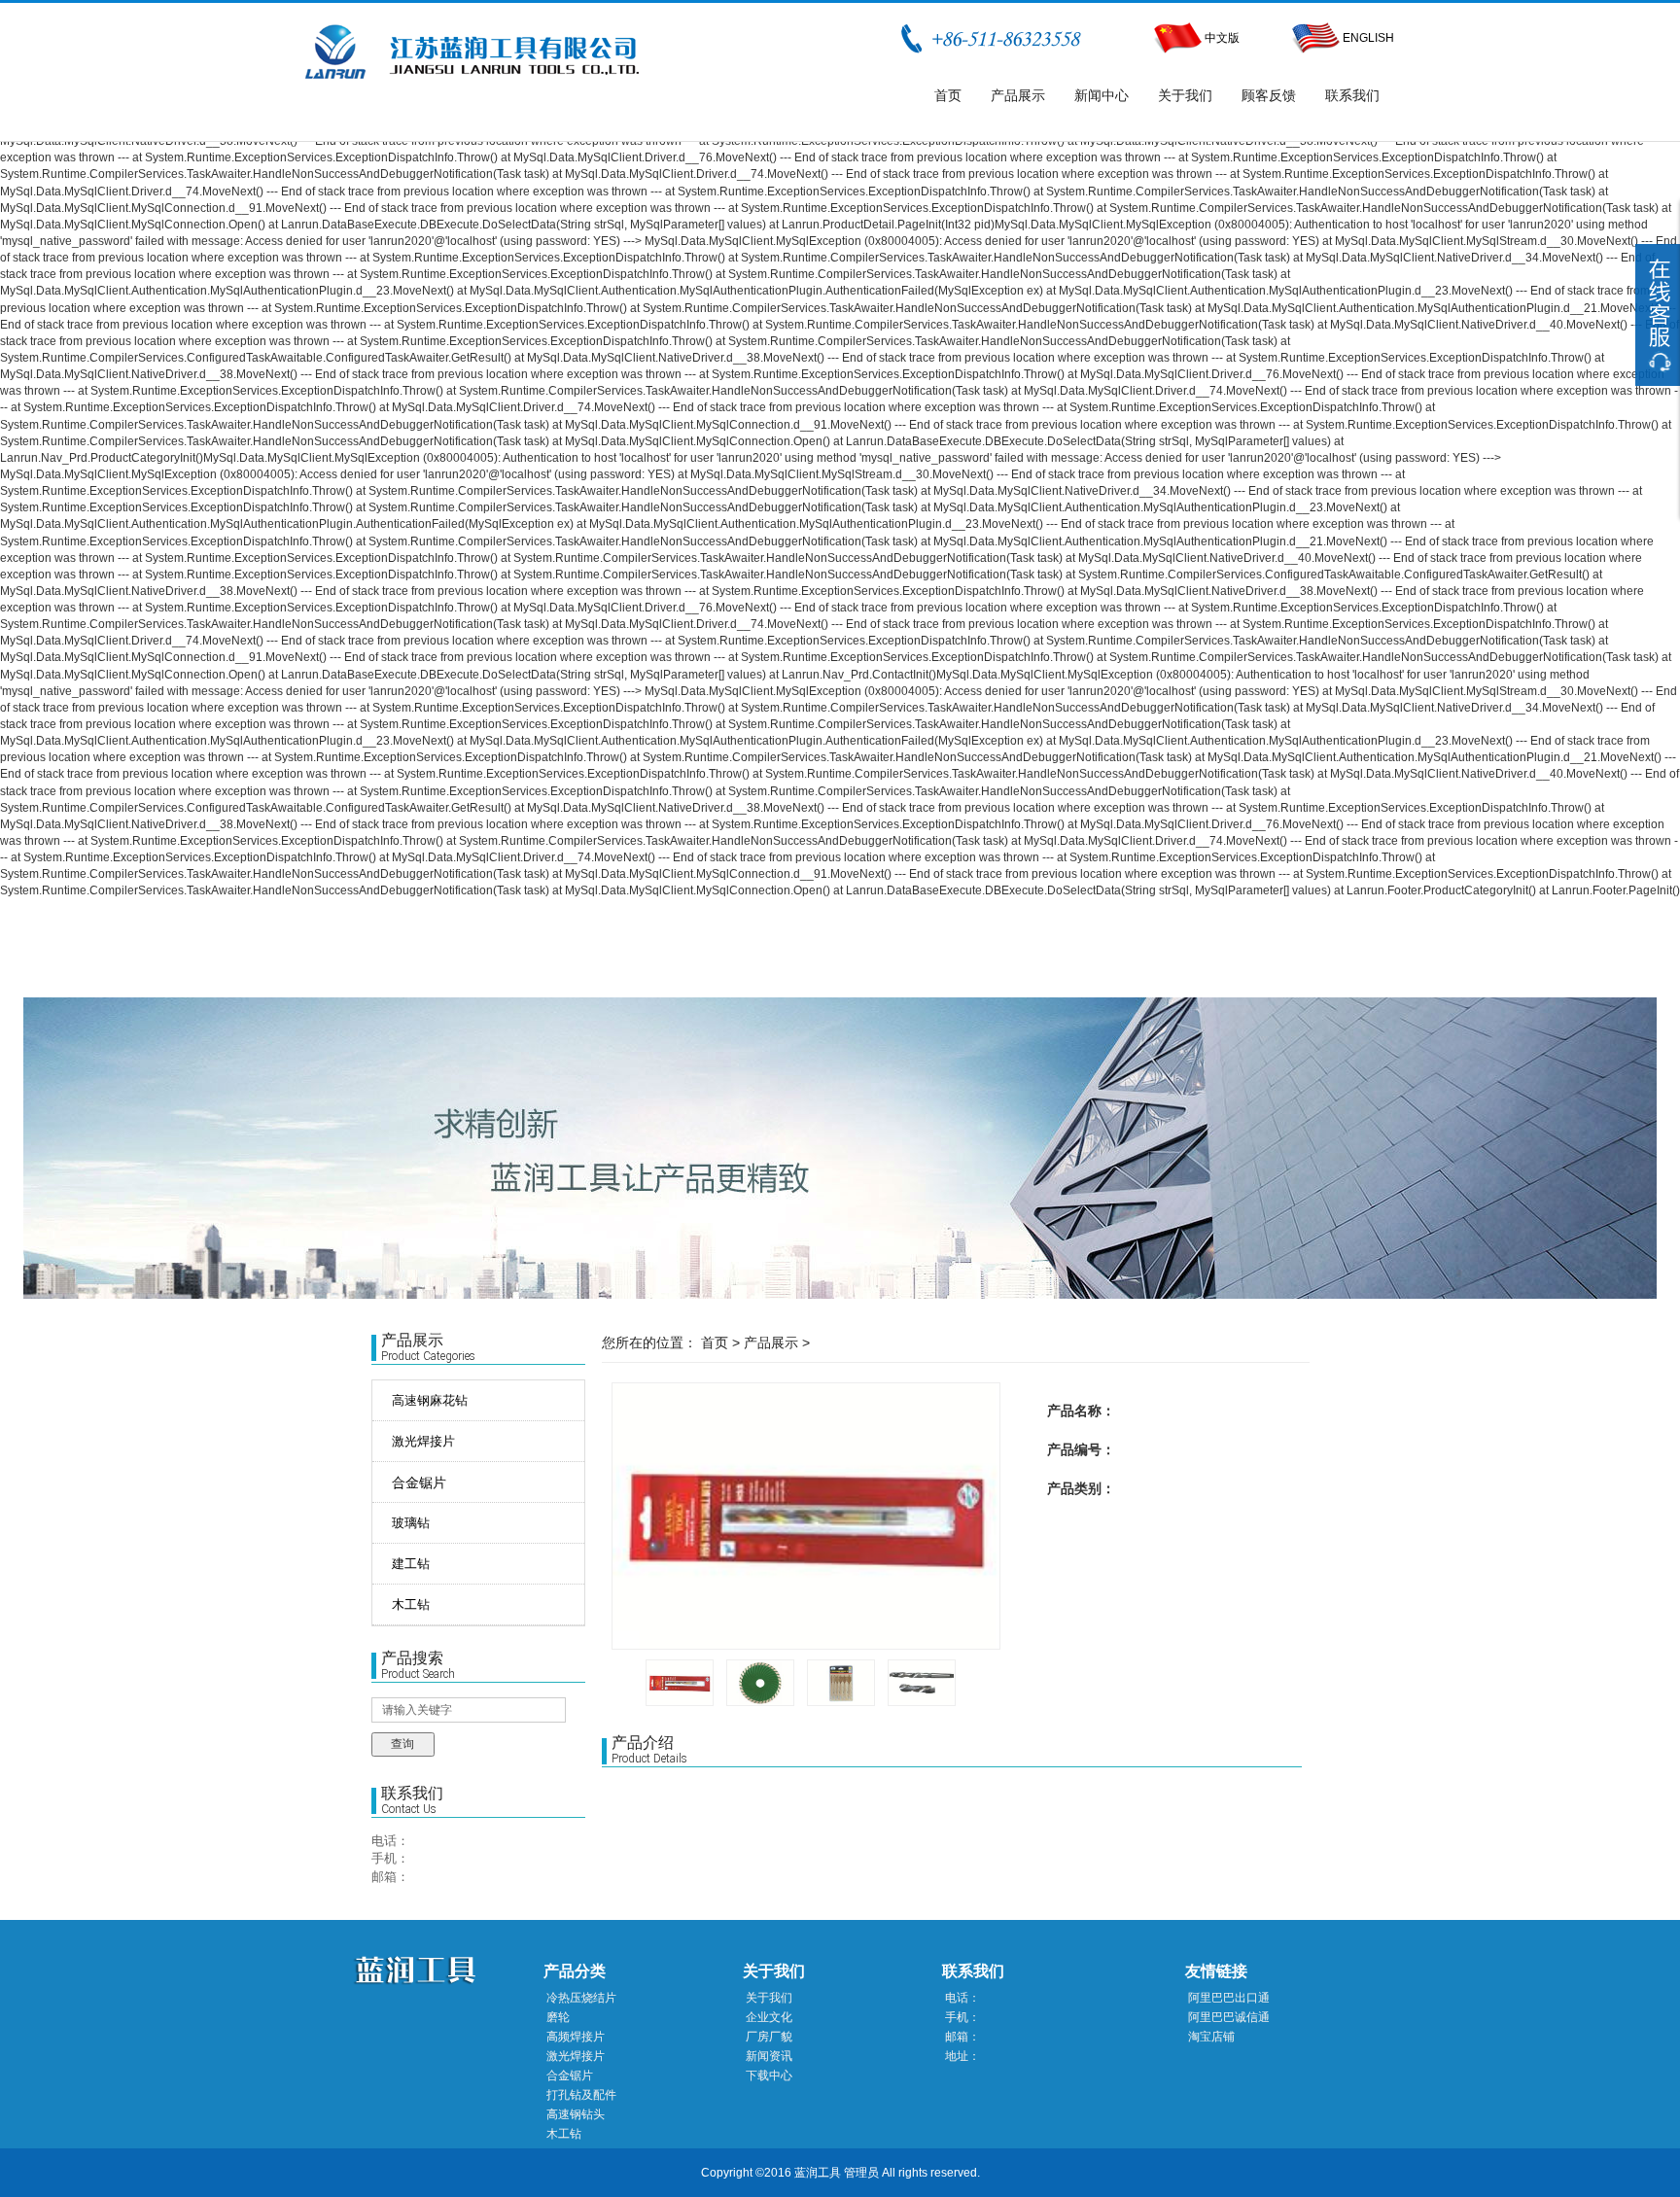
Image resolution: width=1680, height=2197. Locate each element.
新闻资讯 (769, 2056)
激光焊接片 (576, 2056)
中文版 (1222, 38)
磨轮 (558, 2017)
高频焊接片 (576, 2037)
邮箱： (390, 1877)
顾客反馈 (1269, 95)
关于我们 (1185, 95)
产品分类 (575, 1971)
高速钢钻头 (576, 2114)
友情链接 (1216, 1971)
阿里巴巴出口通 (1229, 1998)
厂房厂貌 (769, 2037)
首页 (948, 95)
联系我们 (1352, 95)
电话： (390, 1841)
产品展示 (1018, 95)
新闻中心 (1102, 95)
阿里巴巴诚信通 (1229, 2017)
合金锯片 (419, 1482)
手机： (390, 1858)
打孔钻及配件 (581, 2095)
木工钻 (564, 2134)
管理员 (861, 2173)
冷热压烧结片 (581, 1998)
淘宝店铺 (1211, 2037)
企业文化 (769, 2017)
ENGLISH (1367, 38)
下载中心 (769, 2075)
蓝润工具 (818, 2173)
